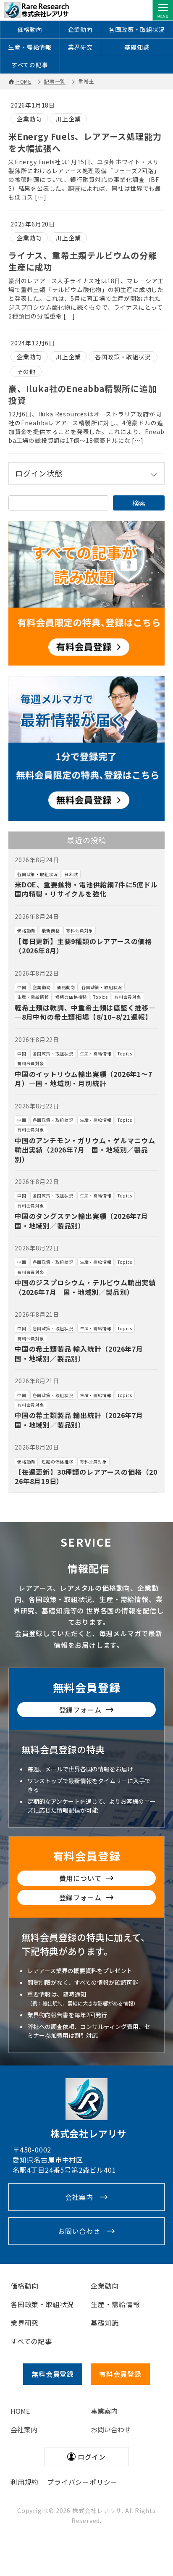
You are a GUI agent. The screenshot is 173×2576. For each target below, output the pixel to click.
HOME (20, 2411)
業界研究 (80, 47)
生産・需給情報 (30, 47)
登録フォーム (80, 1710)
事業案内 (104, 2411)
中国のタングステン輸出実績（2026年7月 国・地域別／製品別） (85, 1221)
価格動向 (30, 29)
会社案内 (79, 2197)
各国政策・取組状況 (137, 29)
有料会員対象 (80, 930)
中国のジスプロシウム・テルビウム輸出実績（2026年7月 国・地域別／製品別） (85, 1287)
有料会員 (120, 2374)
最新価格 (51, 930)
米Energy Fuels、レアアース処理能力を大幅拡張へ (85, 142)
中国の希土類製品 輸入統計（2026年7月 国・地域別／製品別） (83, 1353)
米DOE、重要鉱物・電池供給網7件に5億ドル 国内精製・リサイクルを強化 (90, 889)
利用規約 (25, 2482)
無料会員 (53, 2374)
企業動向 (80, 29)
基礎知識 (137, 47)
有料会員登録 (87, 1856)
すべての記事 (30, 65)
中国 (22, 987)
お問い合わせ (79, 2231)
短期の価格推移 (71, 997)
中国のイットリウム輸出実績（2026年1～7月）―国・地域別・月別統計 (84, 1079)
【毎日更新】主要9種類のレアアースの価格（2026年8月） (83, 946)
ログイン (92, 2457)
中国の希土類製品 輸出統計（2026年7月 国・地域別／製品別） (83, 1420)
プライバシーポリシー (82, 2482)
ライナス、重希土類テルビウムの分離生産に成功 (83, 261)
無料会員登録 (87, 1687)
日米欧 (71, 874)
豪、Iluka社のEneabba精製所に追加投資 (83, 394)
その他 (26, 371)
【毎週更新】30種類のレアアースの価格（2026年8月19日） (86, 1476)
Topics (101, 997)
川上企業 (68, 119)
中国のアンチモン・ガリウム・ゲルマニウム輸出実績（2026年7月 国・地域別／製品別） (85, 1150)
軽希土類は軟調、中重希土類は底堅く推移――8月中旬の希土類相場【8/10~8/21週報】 (85, 1012)
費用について (80, 1878)
